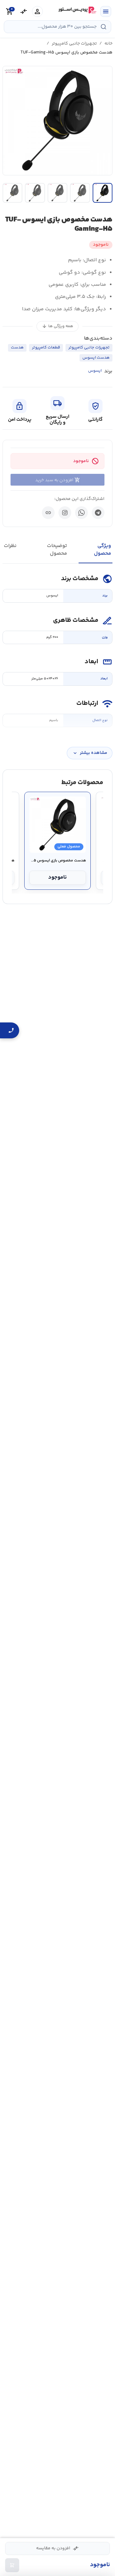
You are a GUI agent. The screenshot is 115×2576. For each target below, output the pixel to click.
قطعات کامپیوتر (46, 347)
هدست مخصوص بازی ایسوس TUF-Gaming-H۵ (58, 861)
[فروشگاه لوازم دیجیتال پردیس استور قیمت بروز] (77, 10)
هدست (17, 347)
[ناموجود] (12, 2565)
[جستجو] (103, 27)
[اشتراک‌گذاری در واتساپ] (81, 513)
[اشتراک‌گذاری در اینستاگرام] (65, 513)
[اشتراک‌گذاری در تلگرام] (98, 513)
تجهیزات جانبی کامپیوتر (74, 44)
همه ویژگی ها (57, 326)
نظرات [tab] (10, 546)
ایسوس (95, 371)
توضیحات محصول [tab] (57, 550)
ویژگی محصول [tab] (103, 550)
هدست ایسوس (96, 358)
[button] (57, 121)
